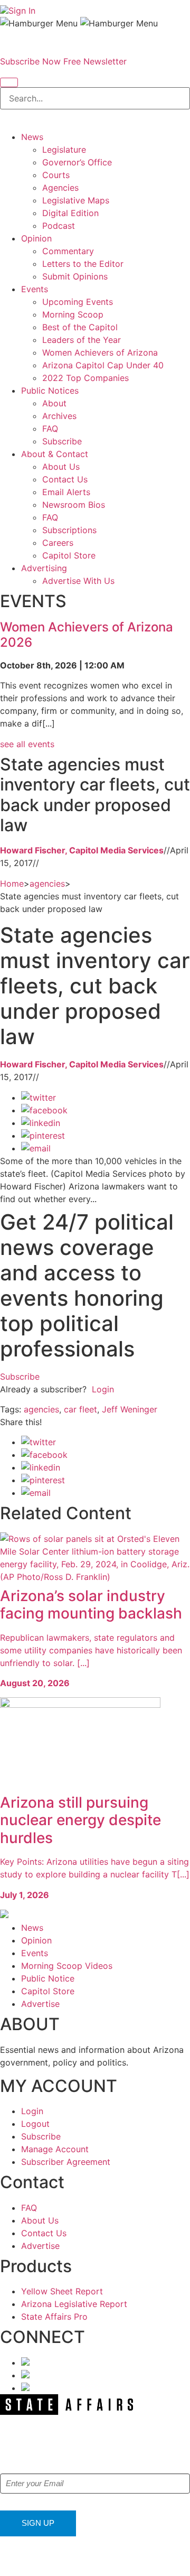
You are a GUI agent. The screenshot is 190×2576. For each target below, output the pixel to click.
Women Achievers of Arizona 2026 (87, 635)
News (32, 137)
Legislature (64, 150)
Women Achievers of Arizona (100, 352)
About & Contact (55, 454)
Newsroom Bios (74, 505)
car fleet (80, 1409)
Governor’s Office (77, 162)
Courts (56, 175)
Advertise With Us (78, 581)
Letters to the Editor (83, 264)
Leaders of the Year (82, 340)
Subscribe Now (30, 61)
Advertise (40, 2004)
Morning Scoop (73, 314)
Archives (59, 416)
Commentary (68, 251)
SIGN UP (38, 2523)
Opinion (36, 238)
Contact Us (65, 479)
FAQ (50, 429)
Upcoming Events (78, 302)
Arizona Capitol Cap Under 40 (103, 365)
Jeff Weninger (130, 1409)
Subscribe (62, 441)
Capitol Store (69, 555)
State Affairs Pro (54, 2317)
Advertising (44, 568)
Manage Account (55, 2149)
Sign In (22, 11)
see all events (27, 744)
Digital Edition (70, 213)
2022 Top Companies (85, 378)
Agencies (60, 188)
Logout (35, 2124)
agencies (47, 884)
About (54, 403)
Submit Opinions (75, 276)
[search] (9, 82)
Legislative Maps (76, 200)
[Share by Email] (36, 1148)
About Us (61, 467)
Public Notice (48, 1978)
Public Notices (50, 390)
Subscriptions (69, 530)
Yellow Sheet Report (62, 2291)
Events (35, 289)
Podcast (59, 226)
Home (12, 884)
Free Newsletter (95, 61)
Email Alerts (66, 492)
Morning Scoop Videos (67, 1966)
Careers (58, 543)
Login (103, 1389)
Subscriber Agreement (66, 2162)
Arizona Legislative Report (74, 2304)
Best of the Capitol (80, 327)
